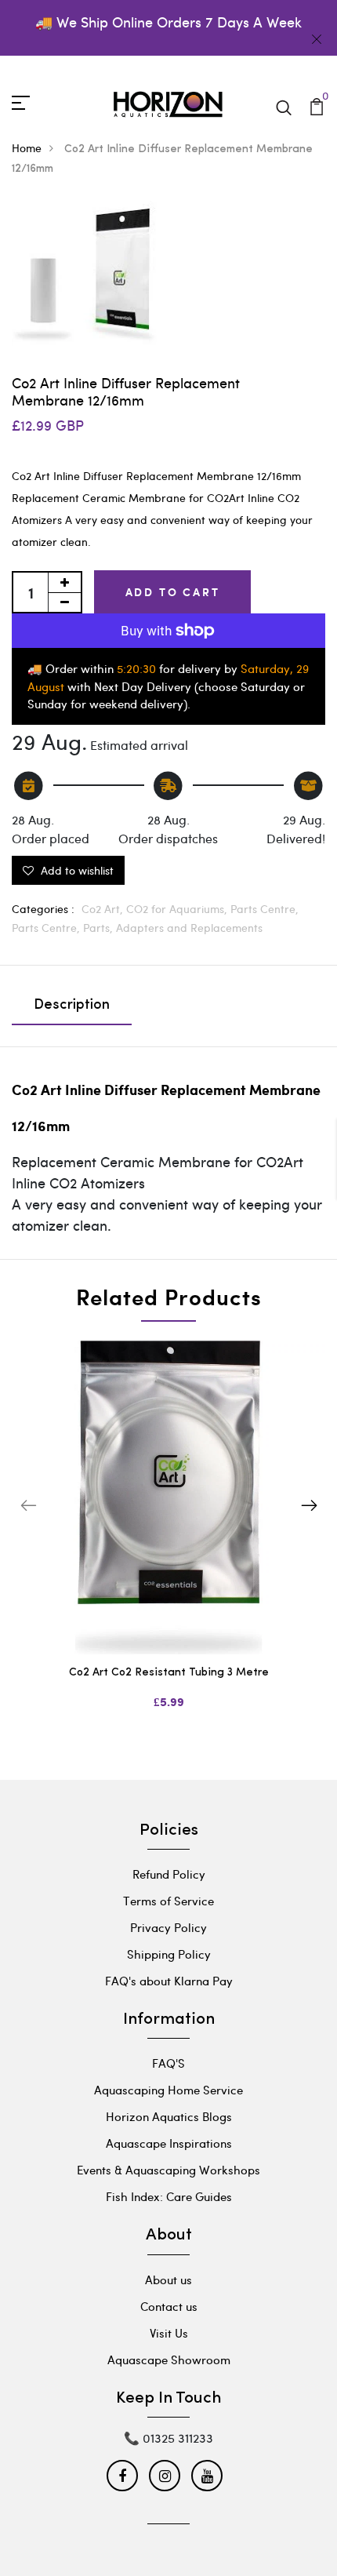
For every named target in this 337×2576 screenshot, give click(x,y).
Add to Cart (173, 592)
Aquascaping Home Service (168, 2090)
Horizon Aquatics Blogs (169, 2116)
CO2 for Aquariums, (178, 909)
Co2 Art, (104, 909)
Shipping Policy (169, 1954)
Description (72, 1006)
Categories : (43, 909)
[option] (168, 1538)
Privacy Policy (168, 1927)
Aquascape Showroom (169, 2360)
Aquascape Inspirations (169, 2143)
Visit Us (169, 2333)
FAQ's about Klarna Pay (169, 1981)
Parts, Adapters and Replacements (173, 928)
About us (168, 2279)
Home (27, 148)
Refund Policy (169, 1874)
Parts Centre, (265, 909)
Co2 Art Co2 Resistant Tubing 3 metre (169, 1673)
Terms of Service (168, 1901)
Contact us (169, 2306)
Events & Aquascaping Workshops (168, 2170)
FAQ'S (168, 2063)
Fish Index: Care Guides (169, 2196)
